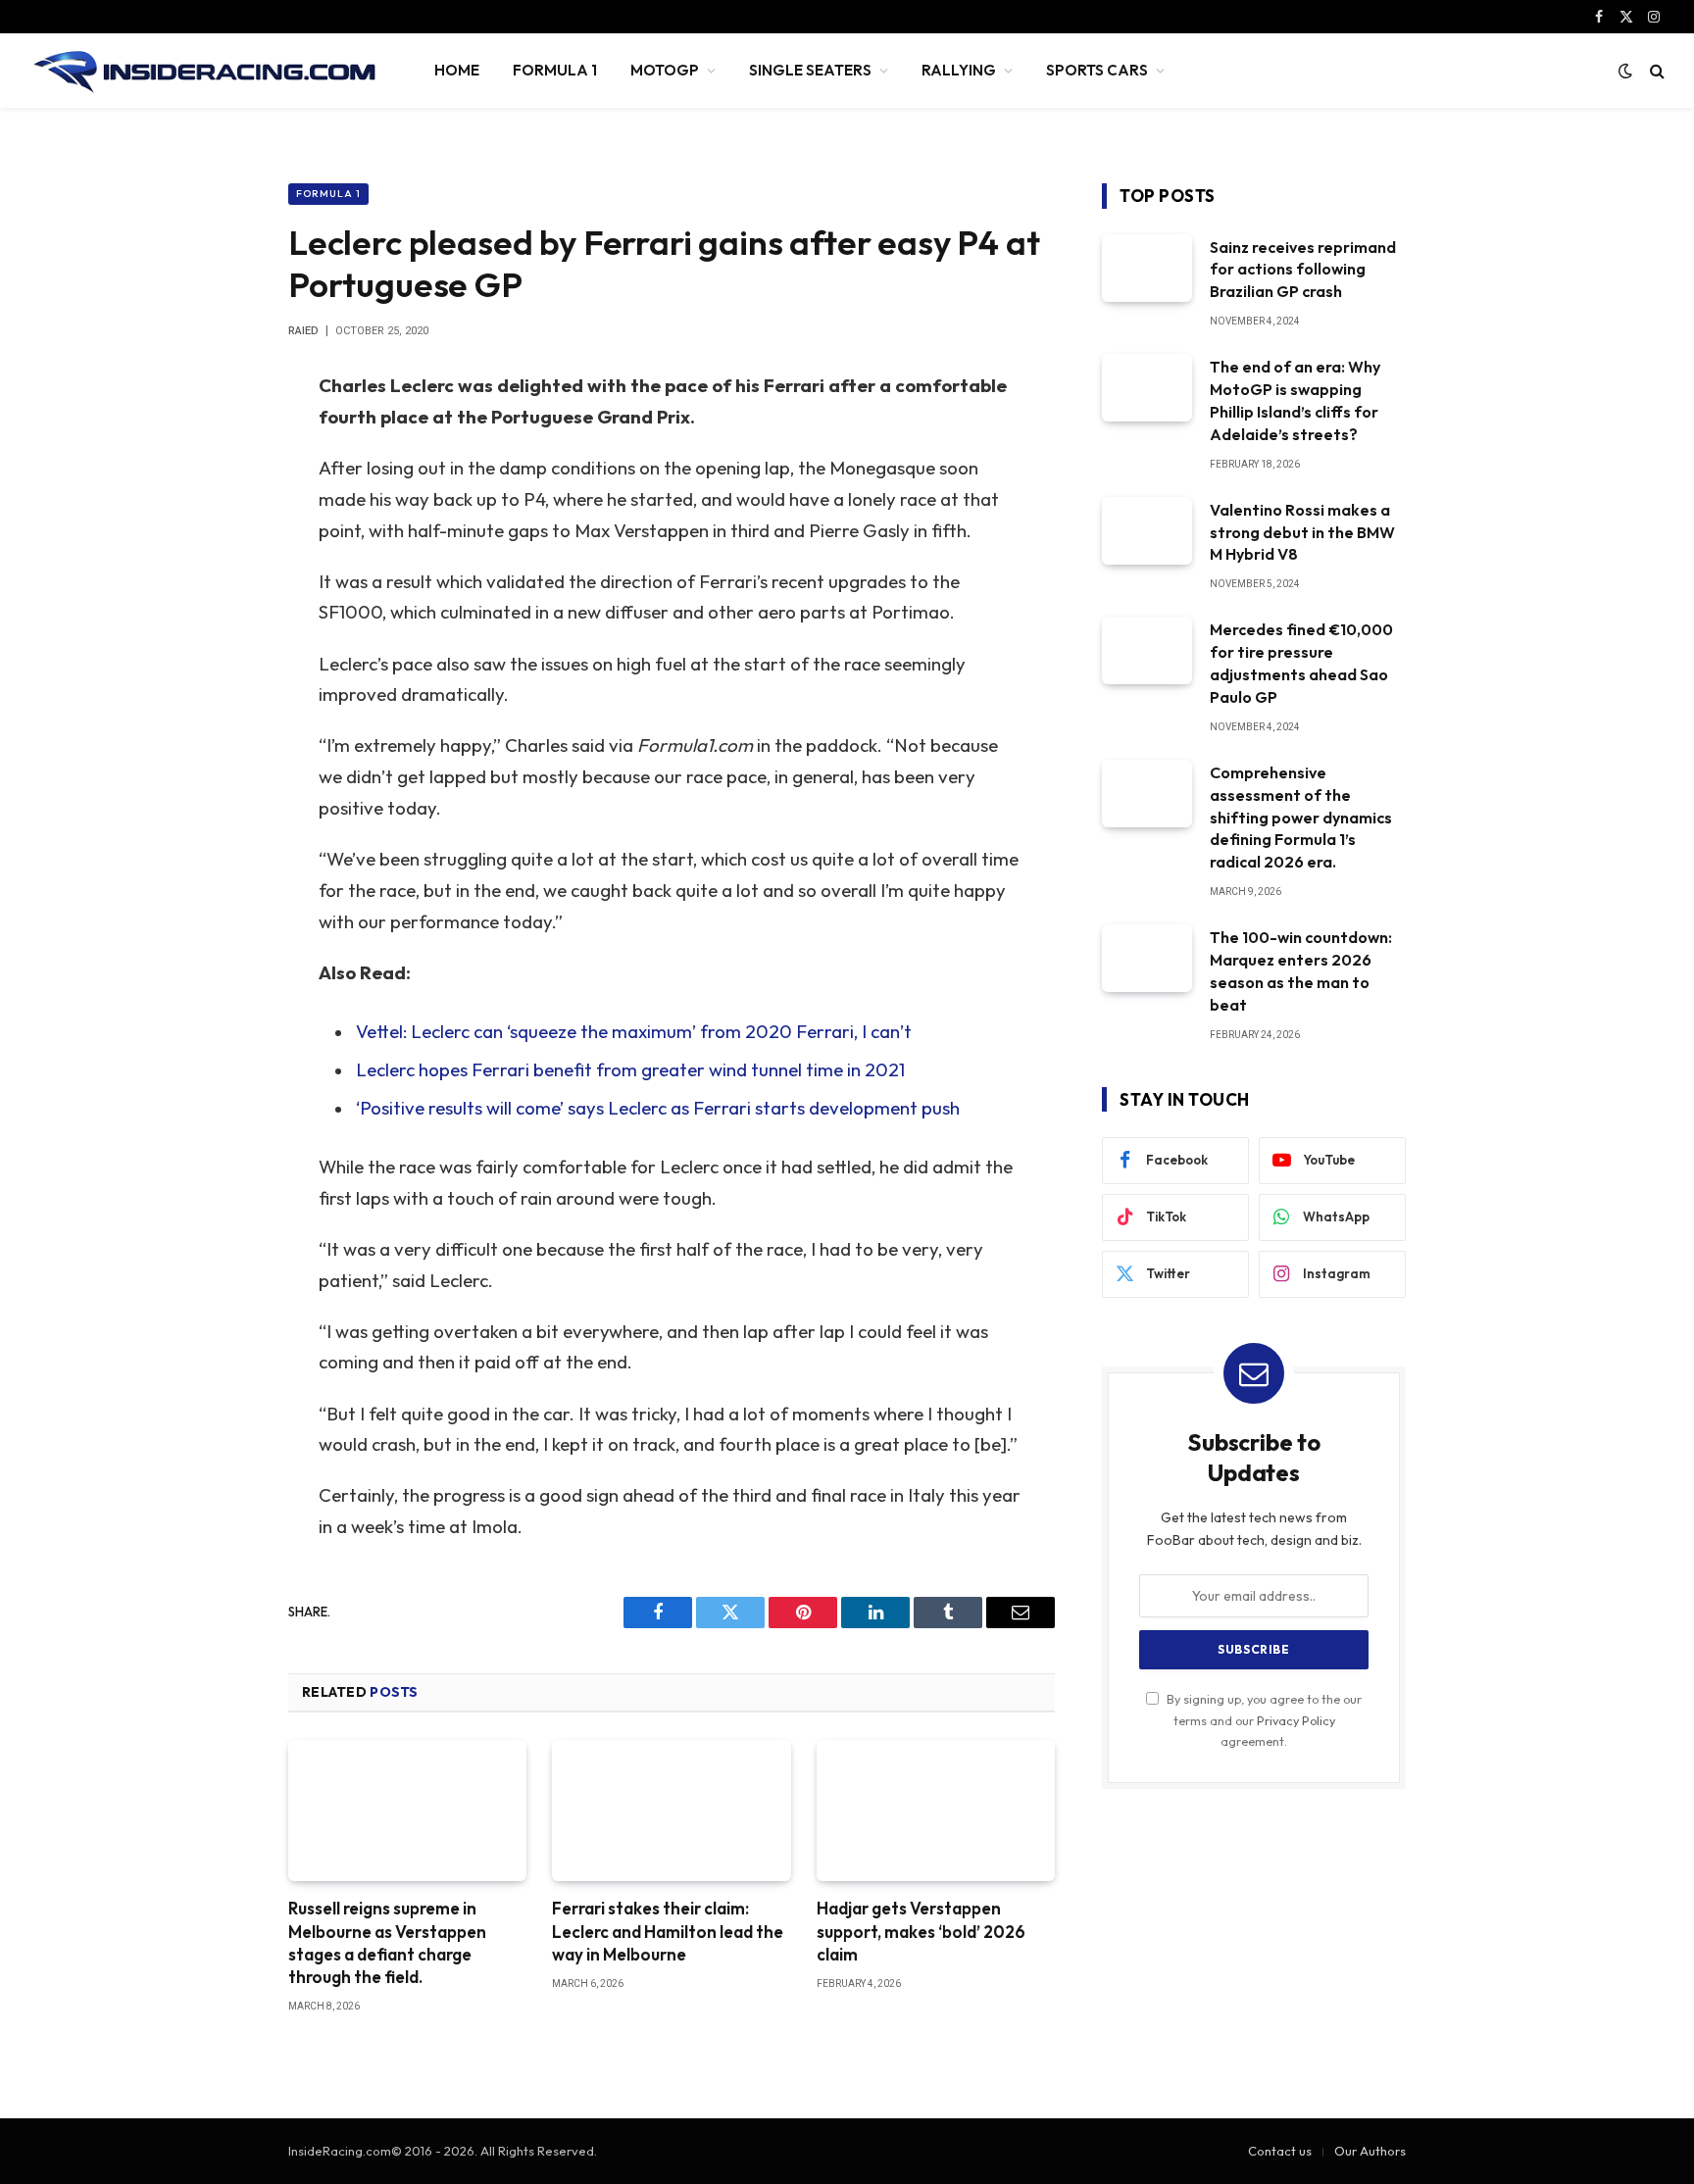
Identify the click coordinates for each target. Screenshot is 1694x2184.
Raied (303, 331)
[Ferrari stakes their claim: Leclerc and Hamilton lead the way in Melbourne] (671, 1811)
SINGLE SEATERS (810, 70)
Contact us (1280, 2151)
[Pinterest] (220, 586)
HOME (457, 70)
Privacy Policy (1296, 1720)
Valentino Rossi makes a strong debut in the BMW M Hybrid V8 (1302, 532)
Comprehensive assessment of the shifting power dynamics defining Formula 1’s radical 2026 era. (1301, 818)
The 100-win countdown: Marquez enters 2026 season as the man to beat (1301, 971)
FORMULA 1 (555, 70)
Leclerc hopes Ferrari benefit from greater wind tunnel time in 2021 (630, 1069)
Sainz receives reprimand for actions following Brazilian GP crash (1303, 270)
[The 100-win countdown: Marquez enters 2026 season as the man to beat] (1147, 958)
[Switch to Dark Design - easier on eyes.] (1625, 71)
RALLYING (959, 70)
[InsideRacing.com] (206, 71)
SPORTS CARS (1097, 70)
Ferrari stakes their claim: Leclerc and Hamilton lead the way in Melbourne (668, 1931)
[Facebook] (220, 436)
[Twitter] (220, 486)
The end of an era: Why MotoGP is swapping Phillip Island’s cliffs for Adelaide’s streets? (1295, 400)
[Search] (1655, 71)
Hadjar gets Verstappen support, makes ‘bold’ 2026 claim (921, 1931)
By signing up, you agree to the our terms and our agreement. (1263, 1720)
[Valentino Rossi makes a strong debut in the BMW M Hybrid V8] (1147, 531)
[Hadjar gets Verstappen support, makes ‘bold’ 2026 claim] (936, 1811)
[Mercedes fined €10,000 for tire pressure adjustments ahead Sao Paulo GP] (1147, 650)
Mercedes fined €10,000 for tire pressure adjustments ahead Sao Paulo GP (1301, 663)
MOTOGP (665, 70)
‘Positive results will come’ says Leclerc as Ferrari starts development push (658, 1108)
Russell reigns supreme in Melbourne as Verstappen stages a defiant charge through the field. (387, 1942)
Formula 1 (328, 194)
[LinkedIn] (220, 536)
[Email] (220, 636)
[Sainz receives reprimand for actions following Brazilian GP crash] (1147, 268)
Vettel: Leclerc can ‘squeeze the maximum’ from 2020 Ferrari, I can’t (634, 1031)
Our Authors (1370, 2151)
